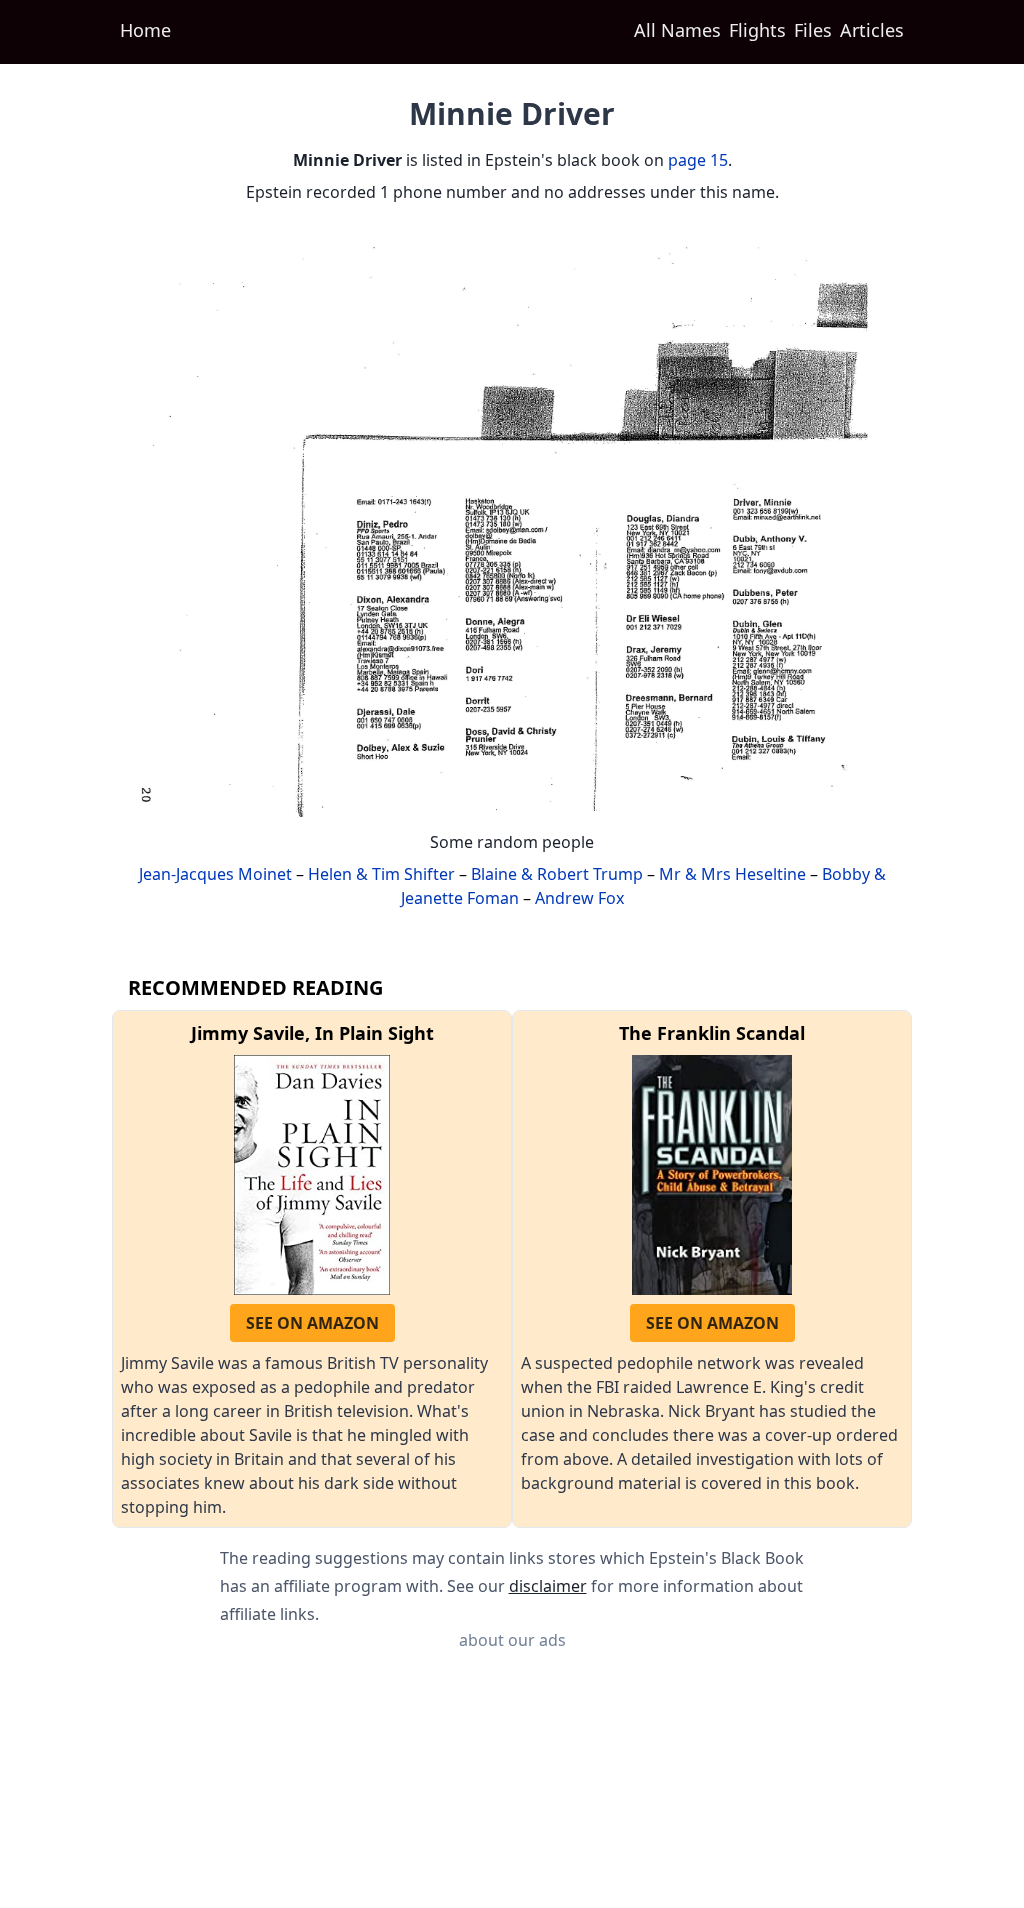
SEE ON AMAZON (312, 1323)
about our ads (512, 1640)
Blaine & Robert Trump (557, 874)
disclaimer (548, 1586)
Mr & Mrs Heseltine (732, 874)
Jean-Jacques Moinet (215, 874)
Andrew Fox (579, 898)
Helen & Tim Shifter (381, 874)
